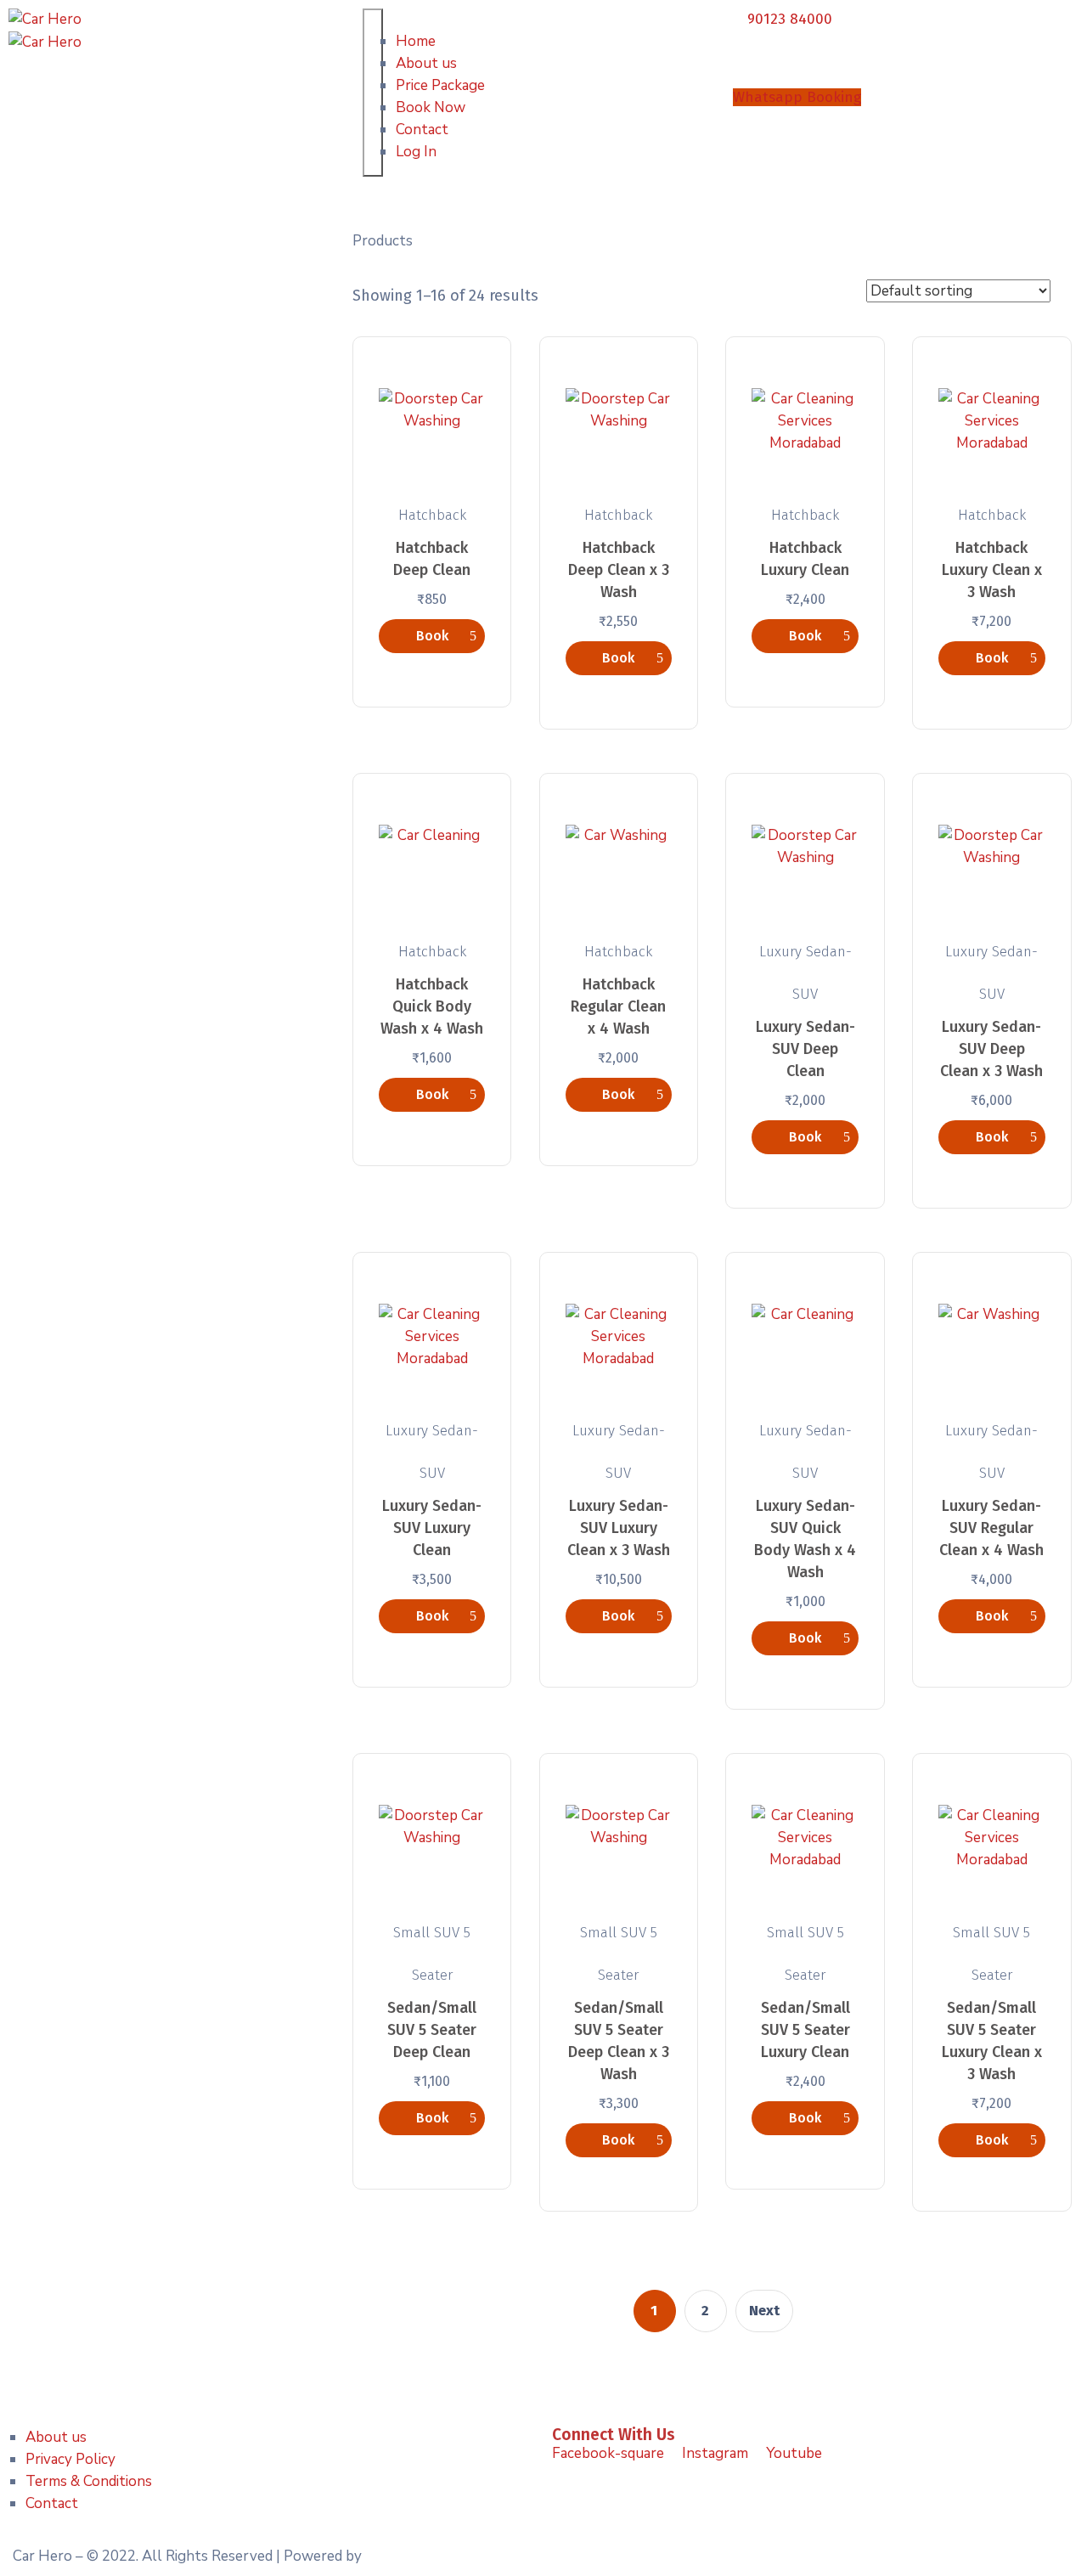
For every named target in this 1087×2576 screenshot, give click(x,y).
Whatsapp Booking (797, 97)
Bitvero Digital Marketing (448, 2556)
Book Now (431, 107)
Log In (416, 152)
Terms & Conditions (89, 2481)
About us (426, 63)
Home (416, 41)
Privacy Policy (70, 2459)
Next (765, 2311)
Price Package (440, 85)
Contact (422, 130)
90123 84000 (790, 19)
